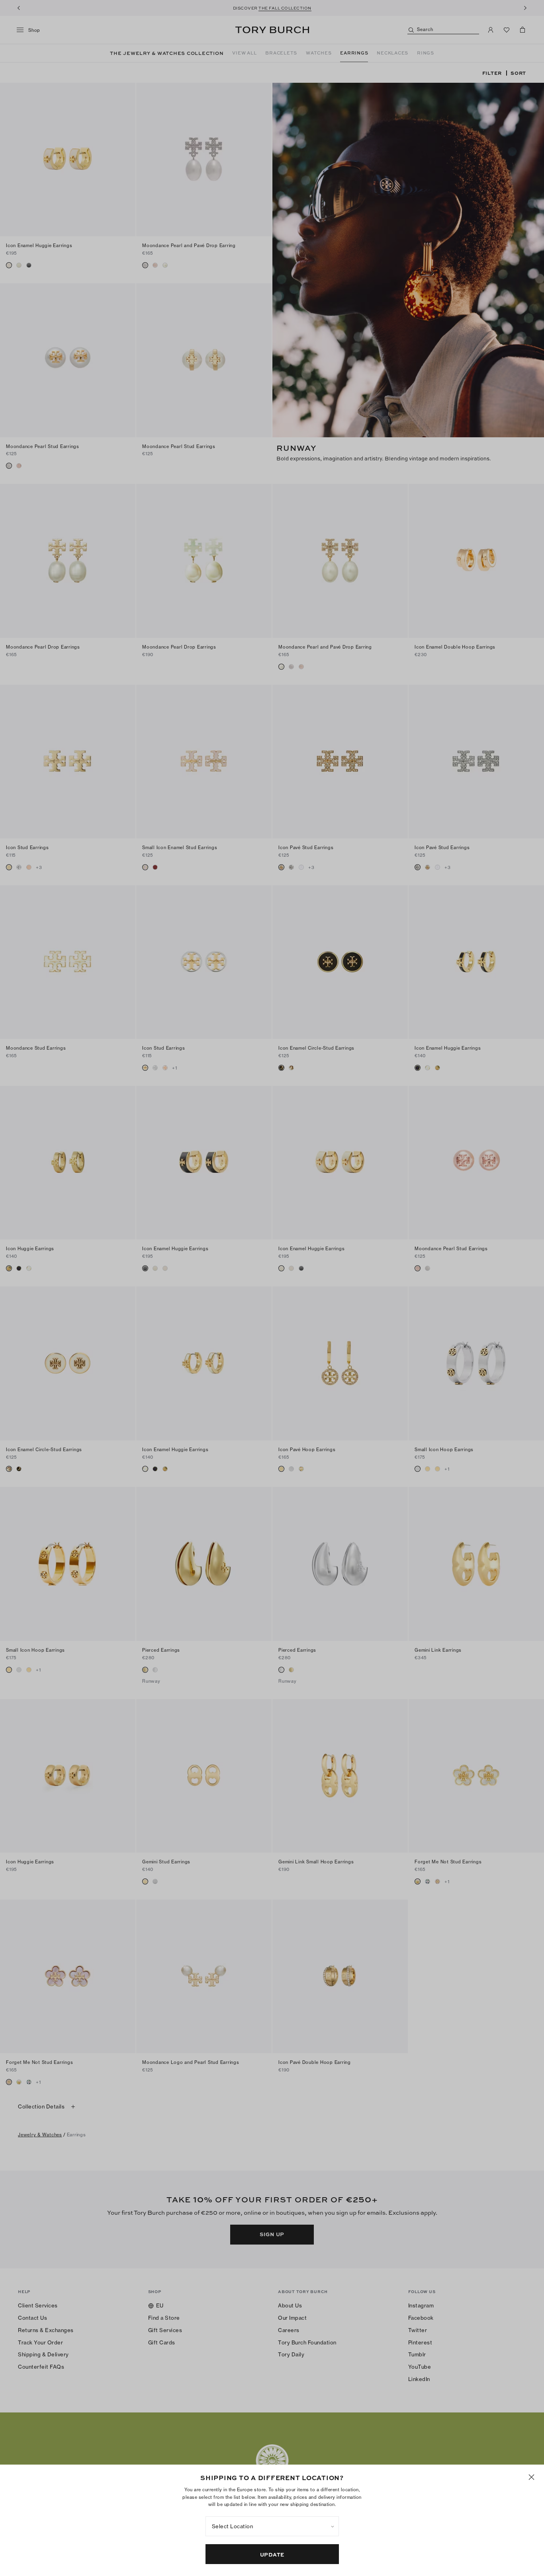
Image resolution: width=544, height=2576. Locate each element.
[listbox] (272, 2526)
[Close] (531, 2477)
